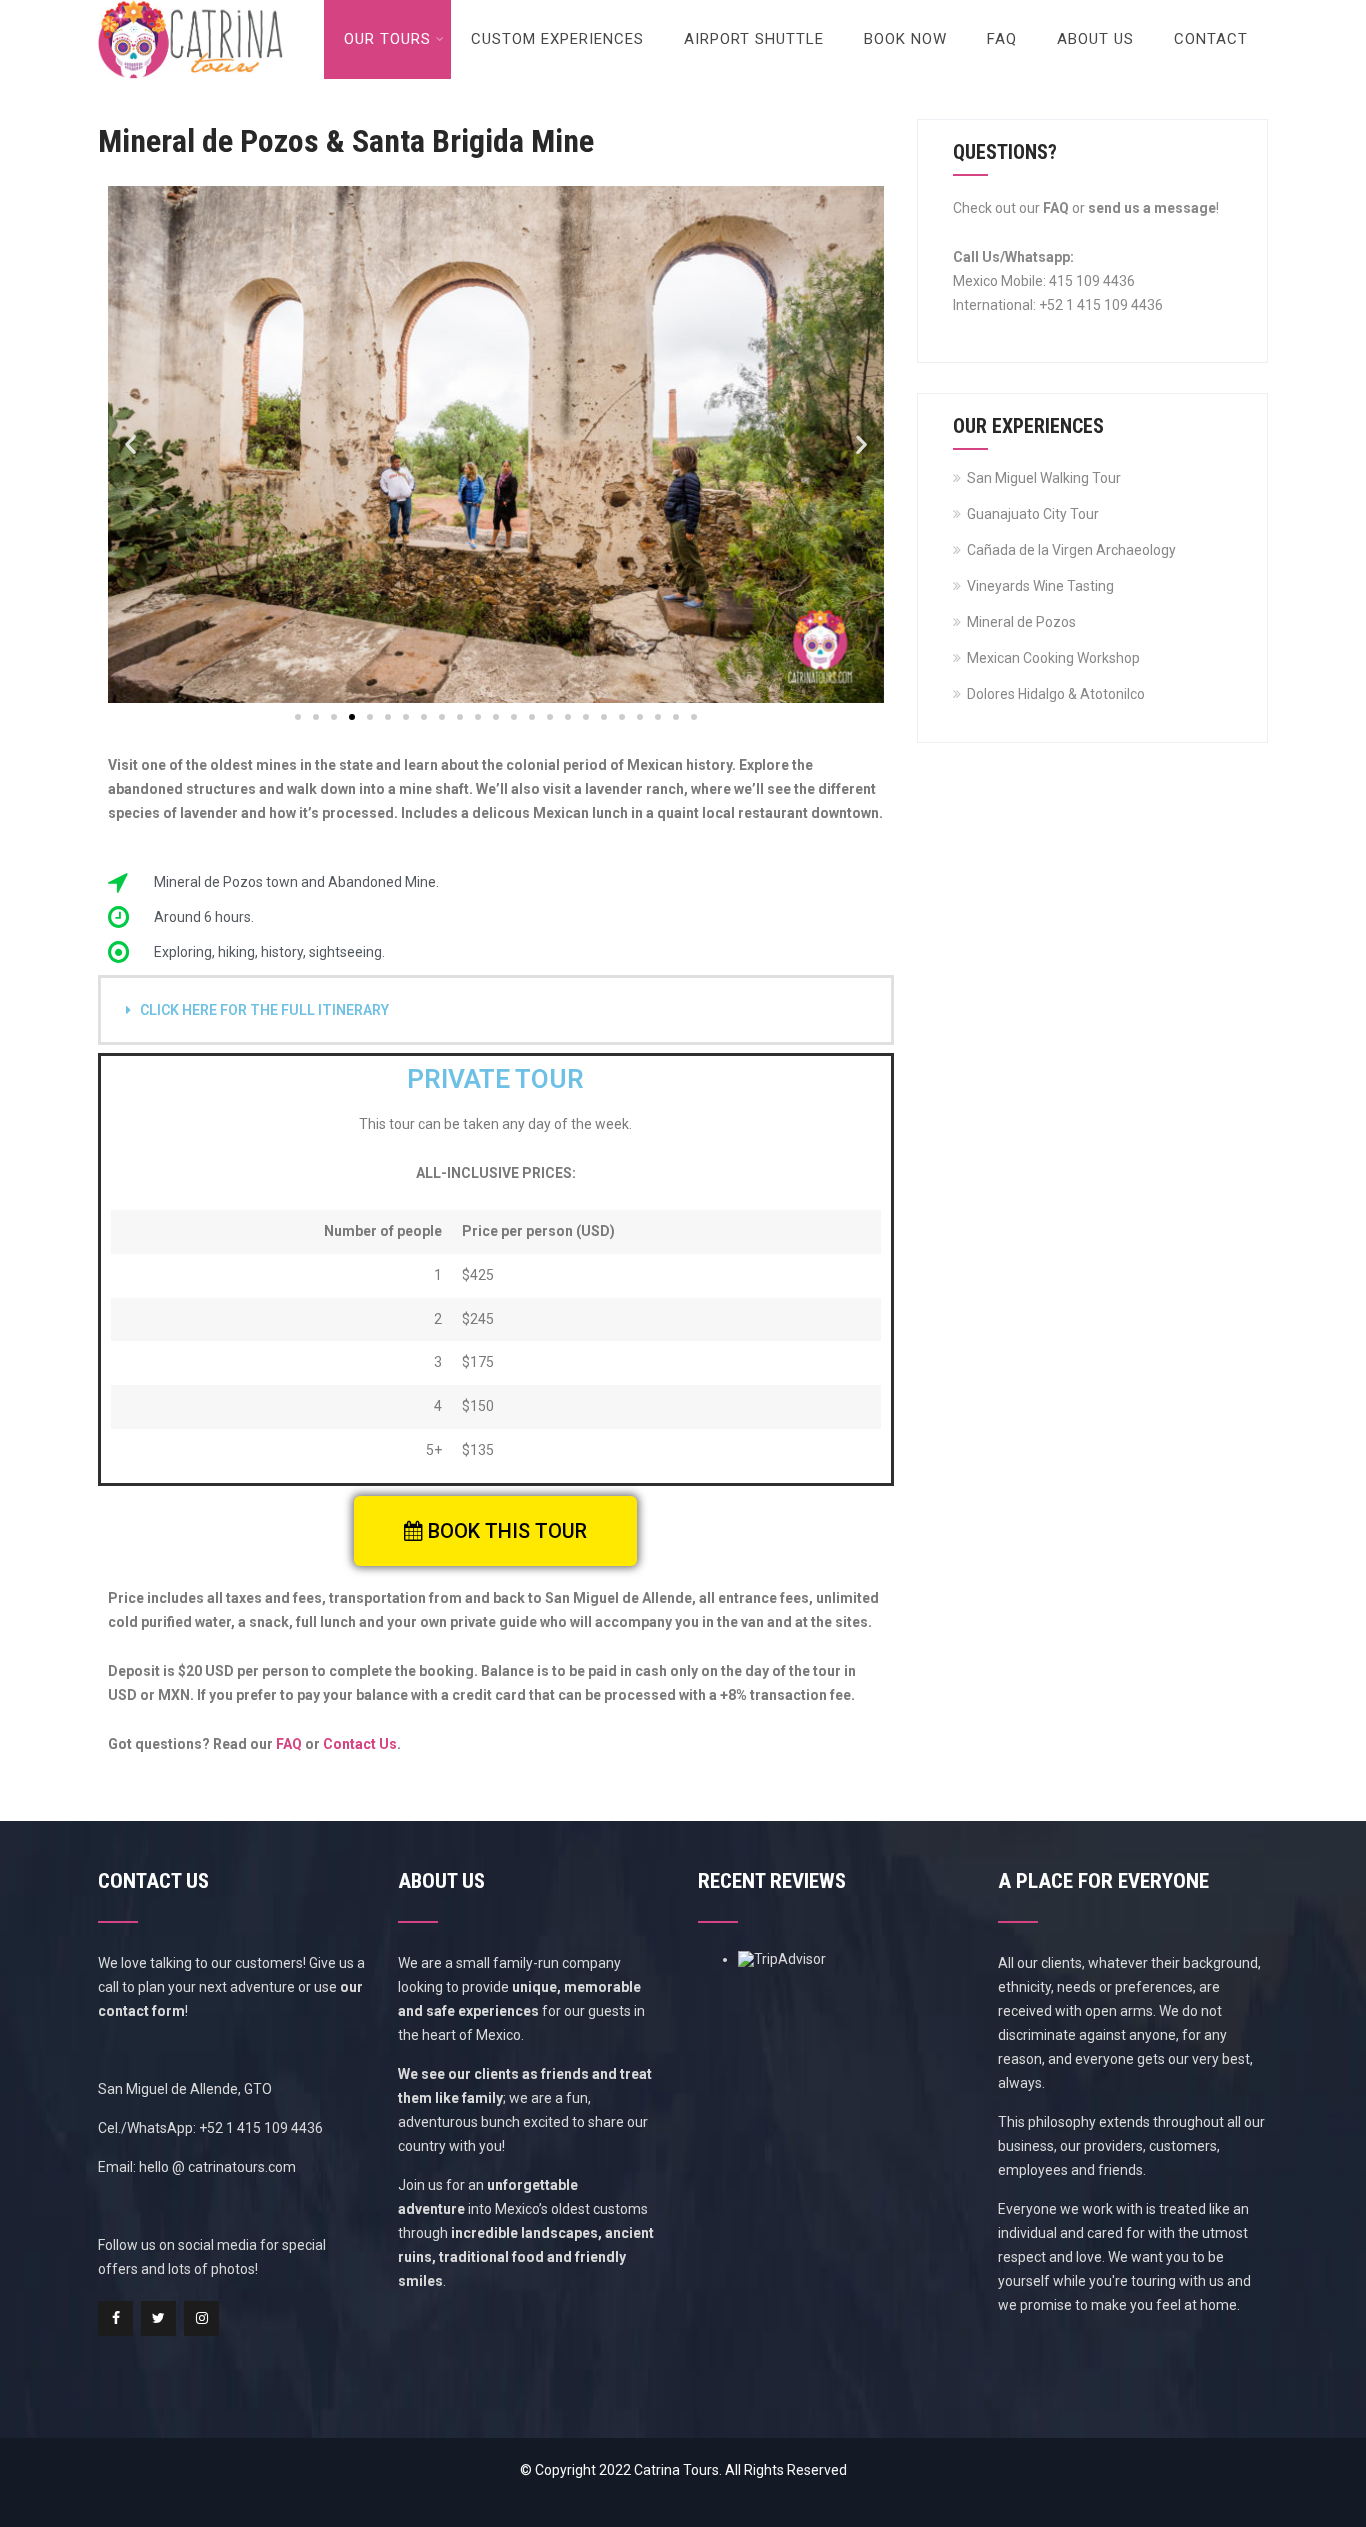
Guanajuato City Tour (1033, 514)
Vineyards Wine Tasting (1040, 586)
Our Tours (387, 39)
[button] (130, 444)
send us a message (1152, 208)
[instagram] (201, 2318)
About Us (1095, 39)
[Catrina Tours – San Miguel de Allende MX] (190, 8)
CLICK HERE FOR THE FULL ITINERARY (264, 1010)
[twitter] (158, 2318)
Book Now (905, 39)
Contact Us (360, 1744)
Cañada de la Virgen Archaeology (1071, 550)
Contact (1211, 39)
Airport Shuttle (754, 39)
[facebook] (115, 2318)
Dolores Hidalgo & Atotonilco (1056, 694)
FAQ (1002, 39)
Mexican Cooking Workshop (1053, 658)
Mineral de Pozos (1021, 622)
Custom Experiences (557, 39)
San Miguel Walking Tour (1044, 478)
